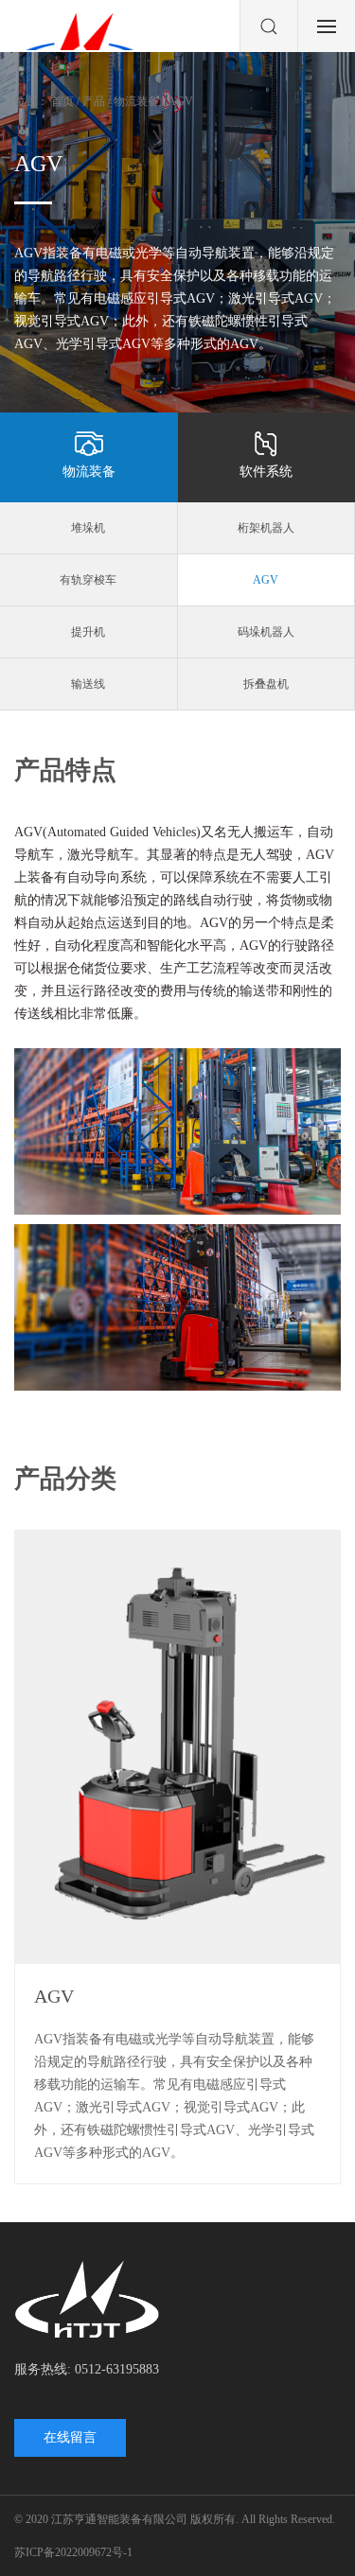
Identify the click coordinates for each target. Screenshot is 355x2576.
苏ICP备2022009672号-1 (73, 2552)
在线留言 (70, 2437)
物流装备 (89, 472)
